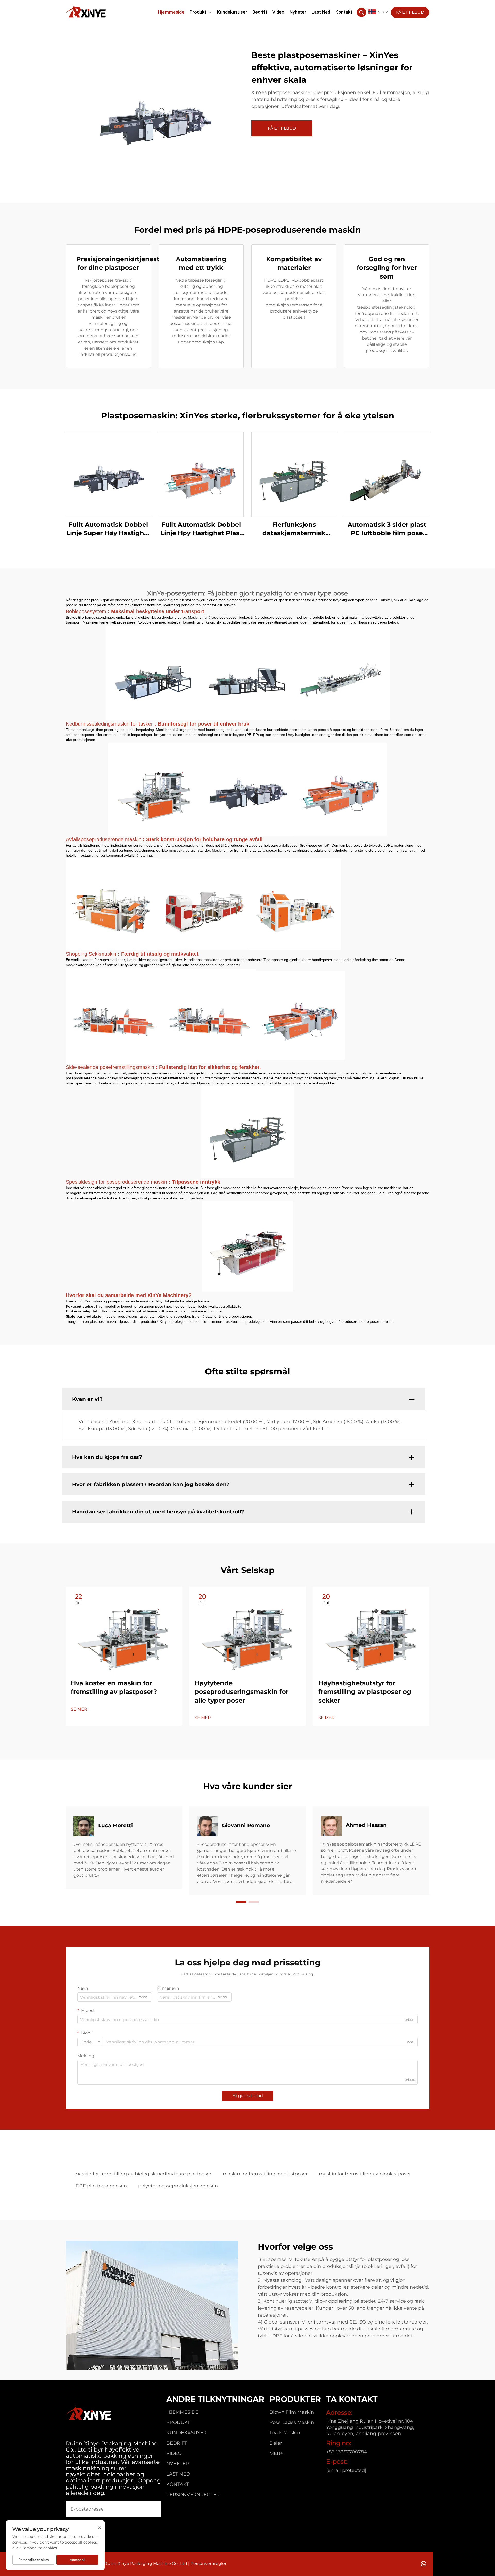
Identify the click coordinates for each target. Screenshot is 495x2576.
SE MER (79, 1709)
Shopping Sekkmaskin (92, 954)
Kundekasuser (232, 12)
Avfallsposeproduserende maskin (104, 839)
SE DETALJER (108, 474)
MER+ (276, 2453)
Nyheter (298, 12)
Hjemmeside (171, 12)
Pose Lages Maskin (292, 2422)
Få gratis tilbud (248, 2096)
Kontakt (344, 12)
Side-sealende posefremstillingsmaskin (111, 1067)
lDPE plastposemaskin (101, 2186)
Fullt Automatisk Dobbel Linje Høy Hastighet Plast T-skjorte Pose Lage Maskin (201, 529)
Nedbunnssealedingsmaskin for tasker (110, 724)
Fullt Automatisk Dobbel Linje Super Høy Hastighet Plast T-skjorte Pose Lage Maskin (108, 529)
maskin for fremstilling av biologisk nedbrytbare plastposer (143, 2174)
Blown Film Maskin (292, 2412)
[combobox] (90, 2042)
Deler (276, 2443)
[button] (241, 1902)
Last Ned (321, 12)
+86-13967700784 (346, 2452)
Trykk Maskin (285, 2433)
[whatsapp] (423, 2564)
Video (278, 12)
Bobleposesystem (87, 611)
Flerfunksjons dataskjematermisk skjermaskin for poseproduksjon (294, 529)
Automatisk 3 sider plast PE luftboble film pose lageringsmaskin (387, 529)
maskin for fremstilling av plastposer (265, 2174)
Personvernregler (193, 2495)
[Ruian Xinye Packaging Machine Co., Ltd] (86, 12)
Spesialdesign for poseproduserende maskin (117, 1182)
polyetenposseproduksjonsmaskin (178, 2186)
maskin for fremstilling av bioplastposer (365, 2174)
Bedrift (260, 12)
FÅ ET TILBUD (410, 12)
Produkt (198, 12)
